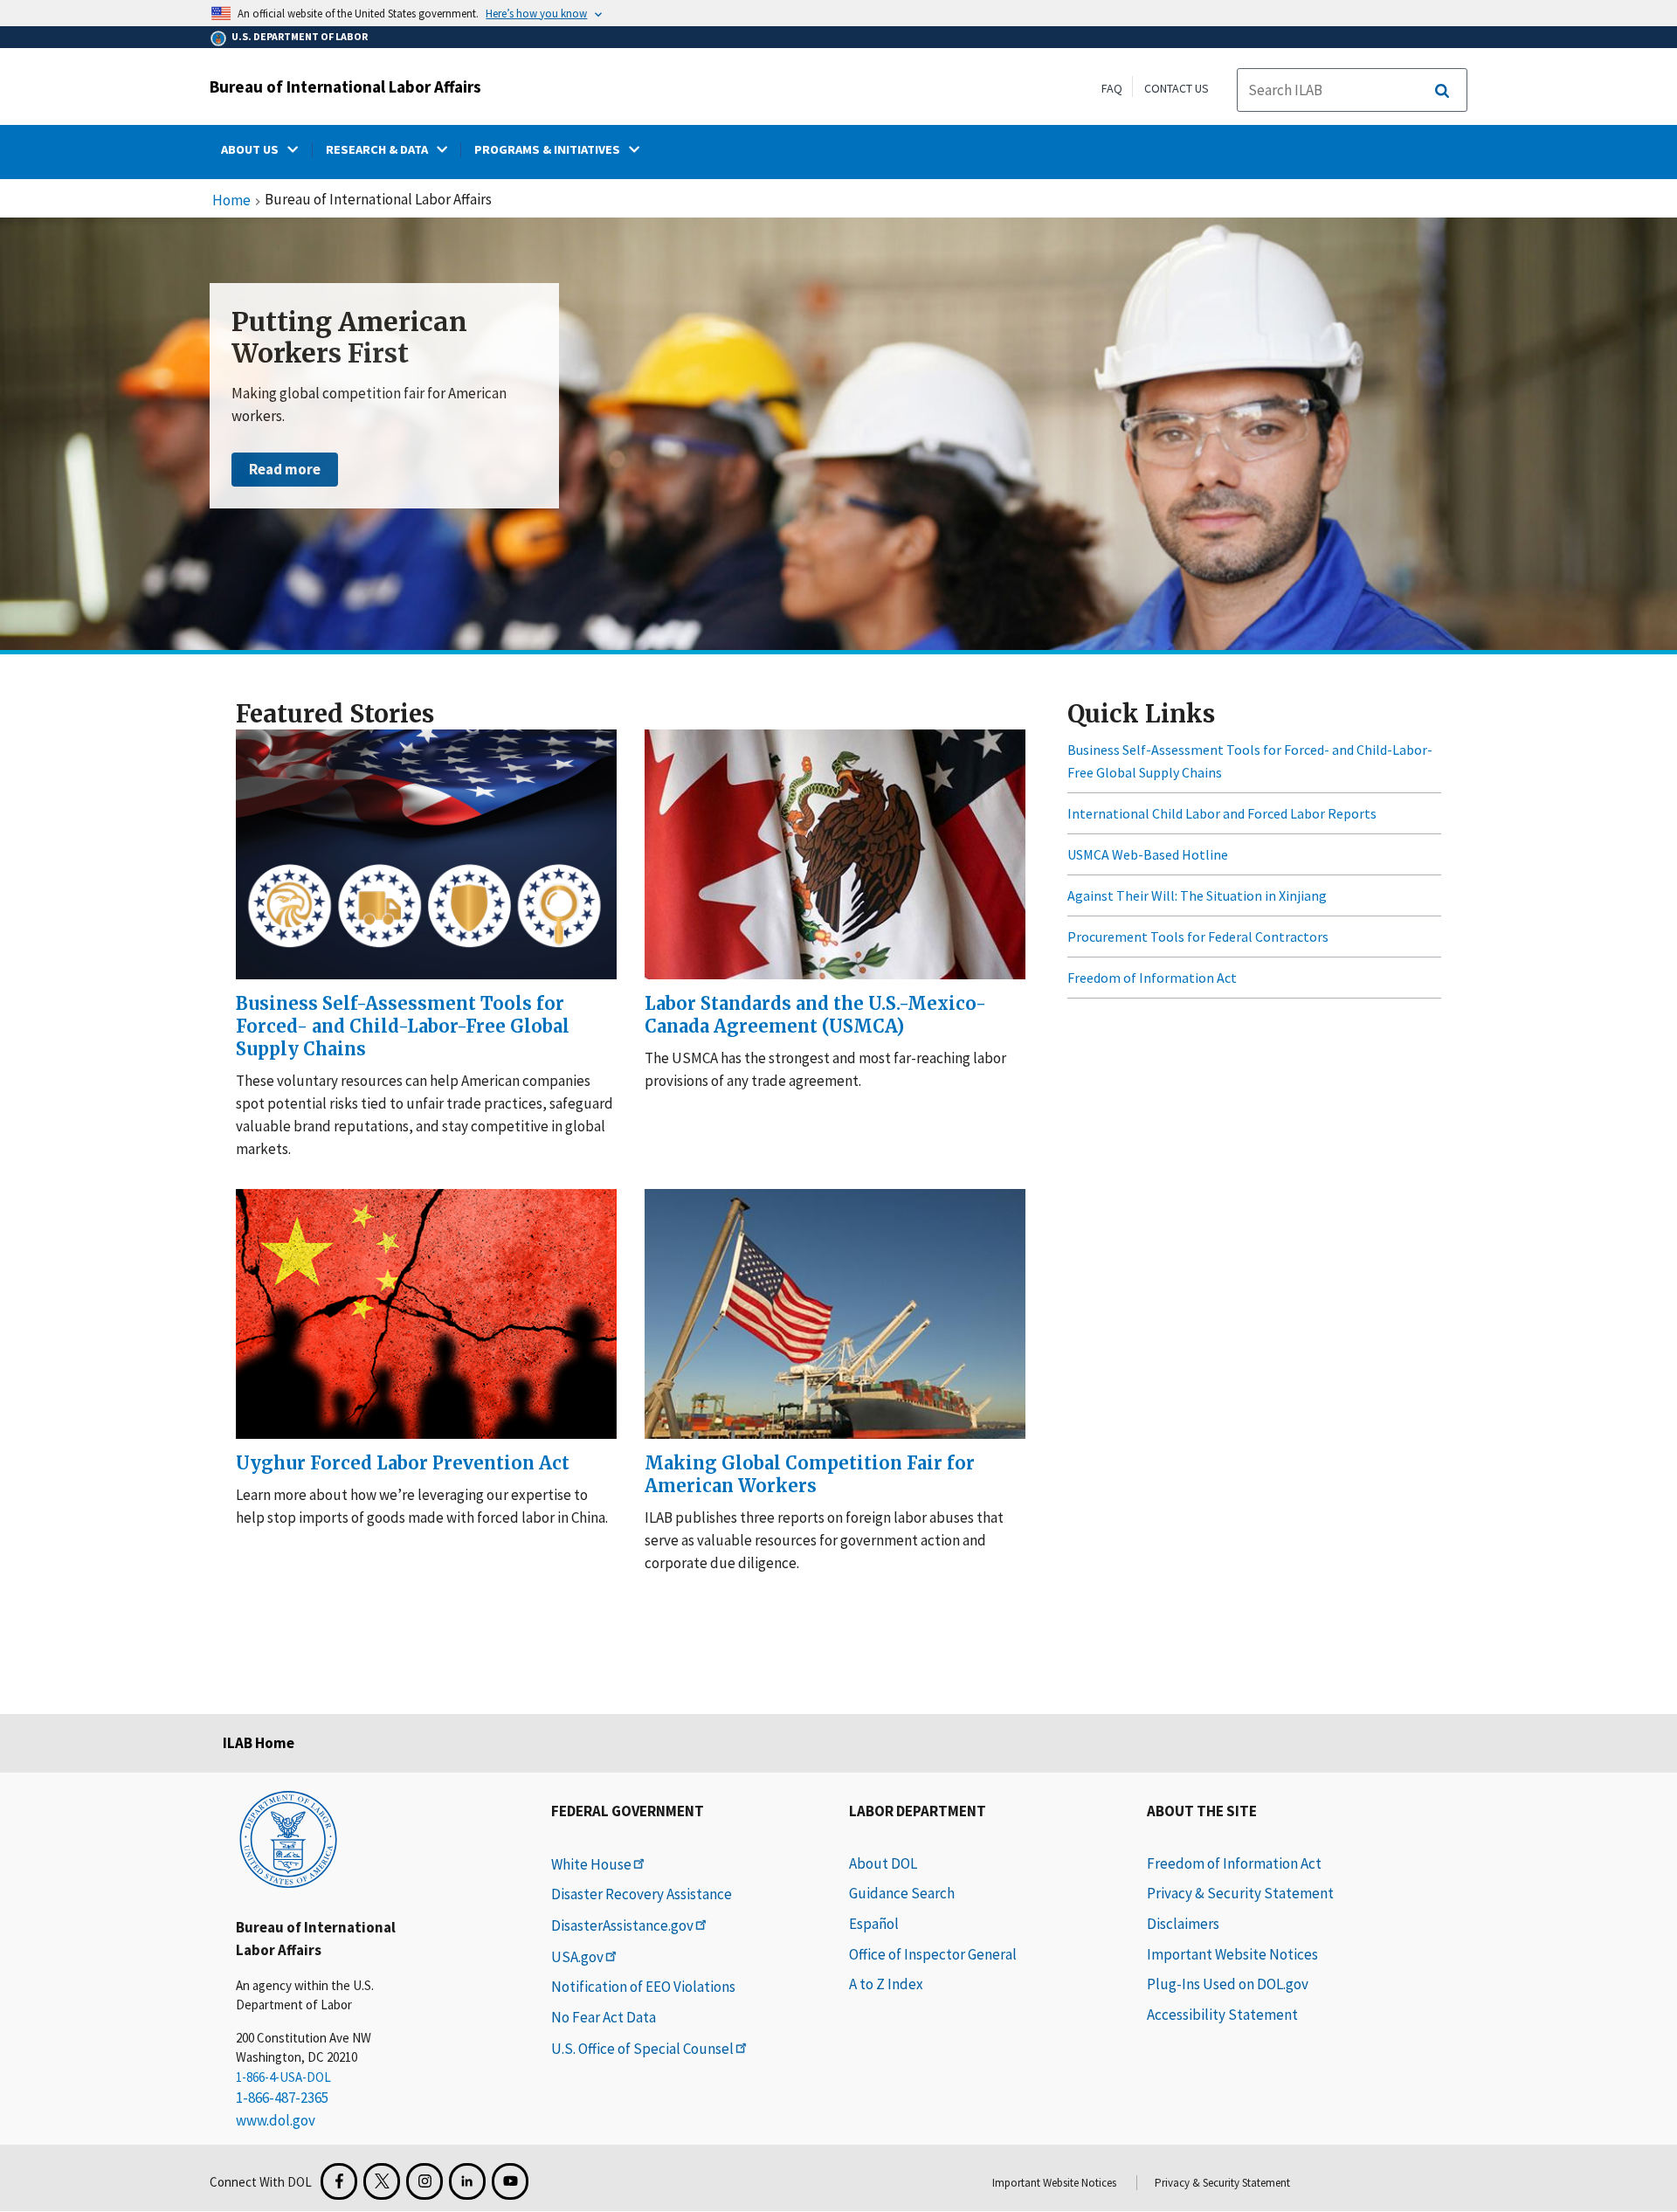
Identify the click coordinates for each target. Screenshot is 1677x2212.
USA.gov (577, 1957)
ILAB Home (259, 1743)
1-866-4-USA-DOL (283, 2077)
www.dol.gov (276, 2120)
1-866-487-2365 (282, 2098)
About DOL (883, 1863)
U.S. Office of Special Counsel (642, 2049)
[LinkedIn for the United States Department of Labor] (467, 2181)
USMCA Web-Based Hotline (1148, 854)
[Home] (288, 1838)
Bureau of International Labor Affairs (345, 86)
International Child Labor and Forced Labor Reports (1222, 813)
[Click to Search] (1442, 91)
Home (231, 201)
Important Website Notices (1232, 1954)
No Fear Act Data (604, 2017)
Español (874, 1924)
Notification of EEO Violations (643, 1987)
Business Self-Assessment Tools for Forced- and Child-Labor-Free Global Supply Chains (1250, 761)
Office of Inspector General (933, 1954)
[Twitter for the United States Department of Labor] (382, 2181)
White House (591, 1864)
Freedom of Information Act (1152, 978)
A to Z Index (886, 1984)
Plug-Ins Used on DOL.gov (1228, 1984)
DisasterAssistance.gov (622, 1925)
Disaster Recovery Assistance (642, 1894)
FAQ (1112, 88)
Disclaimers (1183, 1924)
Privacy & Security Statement (1240, 1893)
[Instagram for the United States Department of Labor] (424, 2181)
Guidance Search (902, 1893)
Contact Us (1177, 88)
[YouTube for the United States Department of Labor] (510, 2181)
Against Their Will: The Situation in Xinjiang (1197, 895)
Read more (285, 469)
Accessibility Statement (1222, 2015)
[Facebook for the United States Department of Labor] (339, 2181)
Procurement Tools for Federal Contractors (1198, 937)
